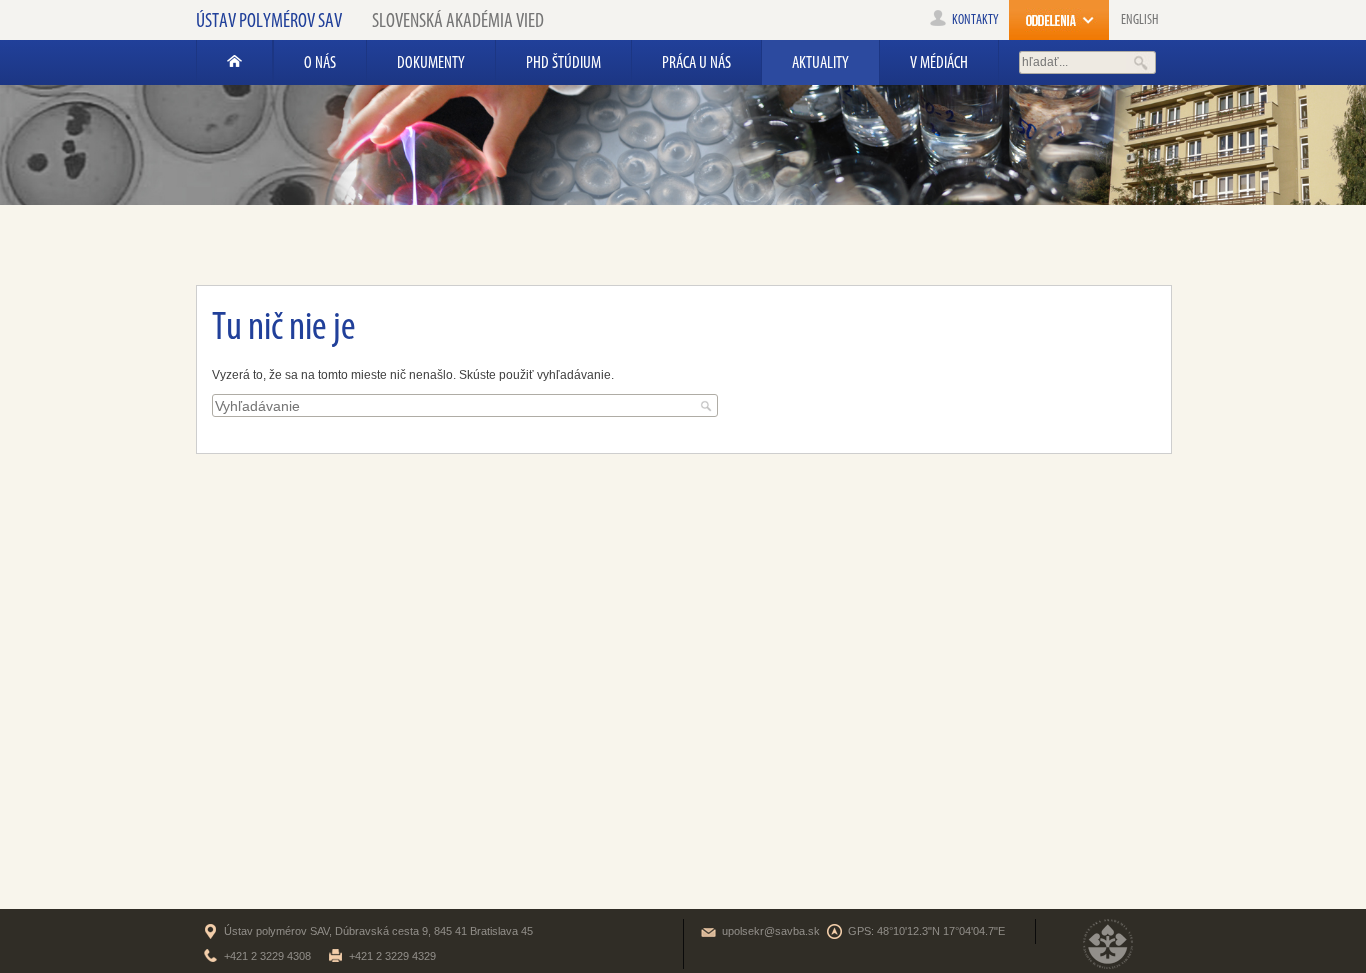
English (1139, 19)
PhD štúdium (563, 62)
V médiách (939, 62)
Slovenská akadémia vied (458, 20)
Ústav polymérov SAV (269, 20)
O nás (320, 62)
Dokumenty (431, 62)
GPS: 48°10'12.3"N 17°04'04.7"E (926, 931)
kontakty (975, 19)
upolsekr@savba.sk (771, 931)
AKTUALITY (820, 62)
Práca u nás (696, 62)
